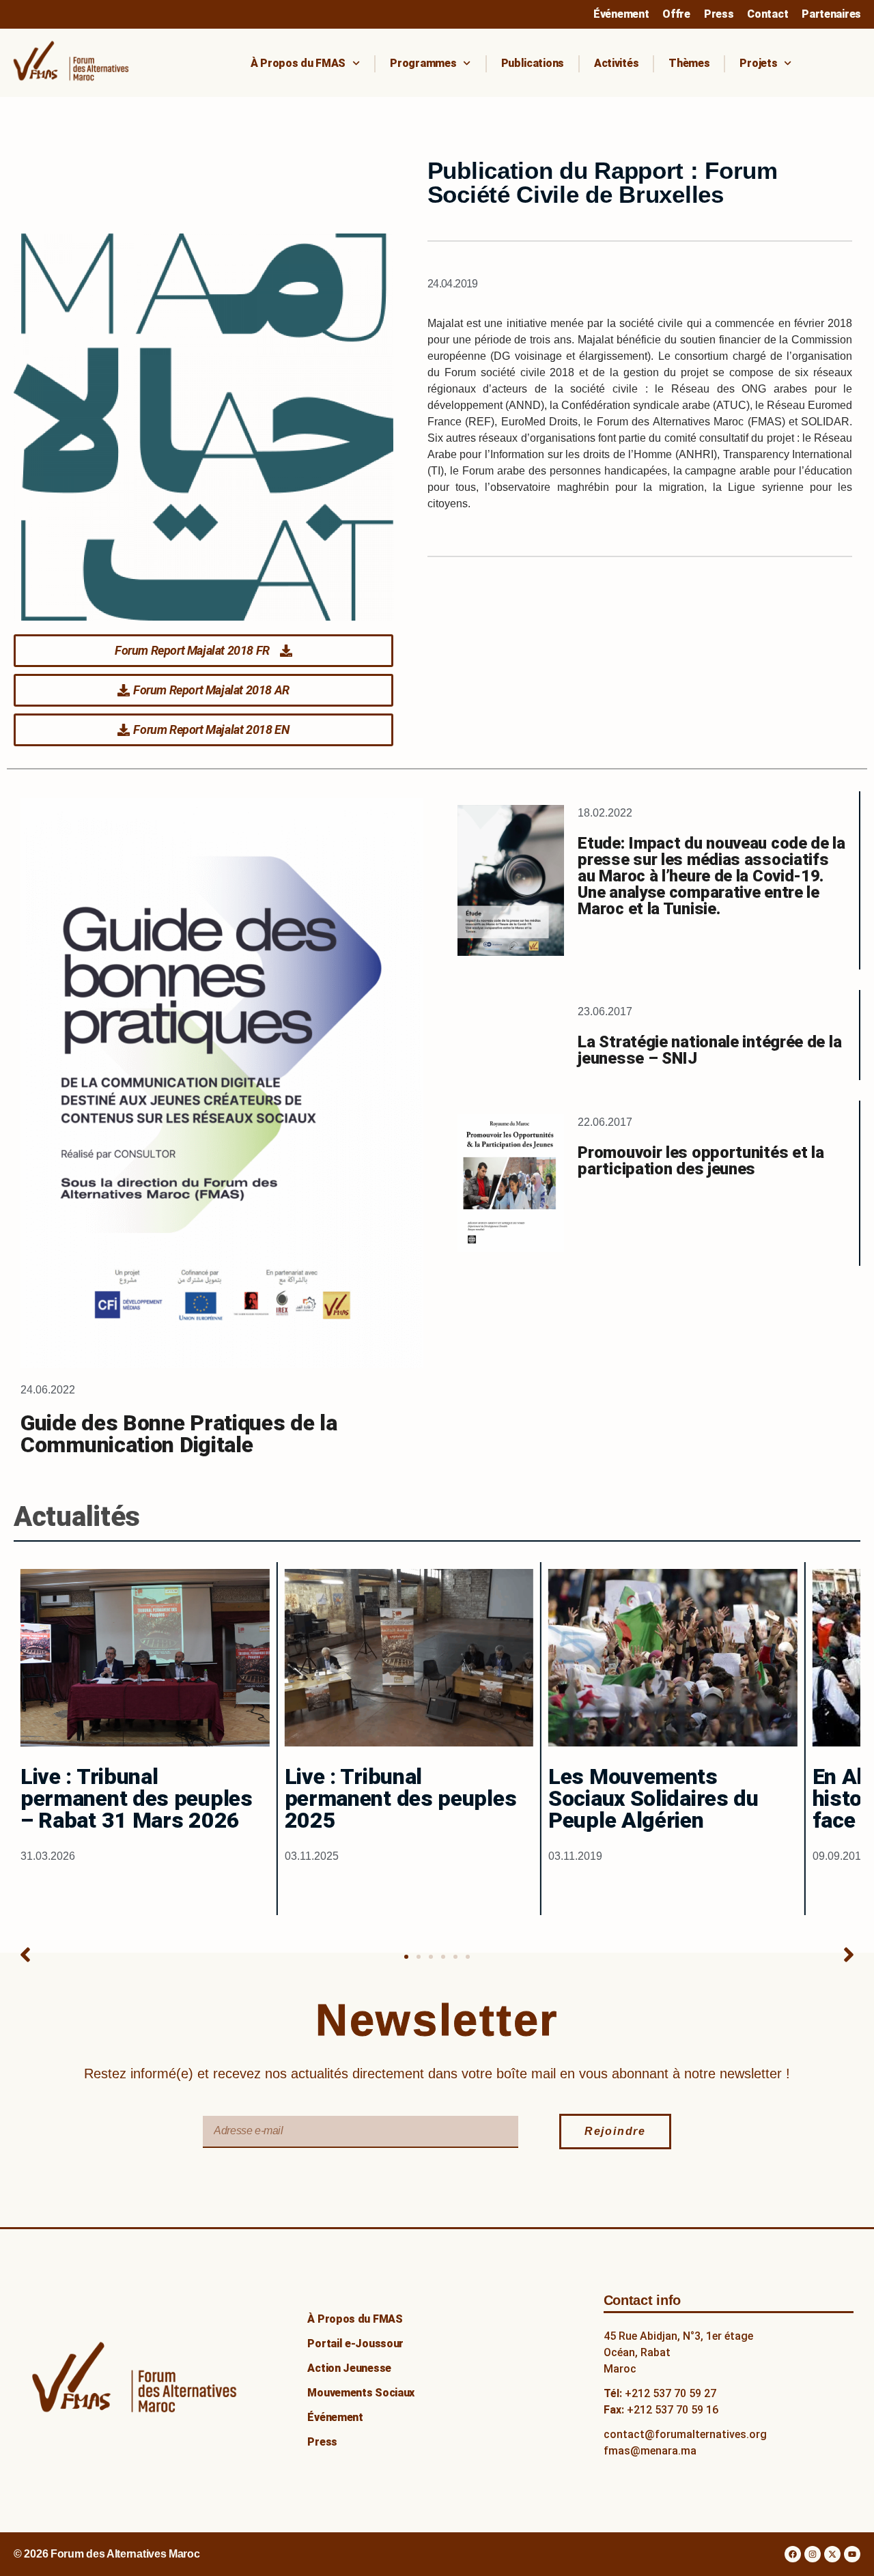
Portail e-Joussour (355, 2344)
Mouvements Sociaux (361, 2393)
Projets (758, 63)
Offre (676, 14)
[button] (25, 1955)
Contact (767, 14)
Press (719, 14)
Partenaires (831, 14)
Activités (616, 63)
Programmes (423, 63)
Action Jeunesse (349, 2368)
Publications (533, 63)
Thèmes (689, 63)
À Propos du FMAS (298, 63)
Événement (621, 14)
